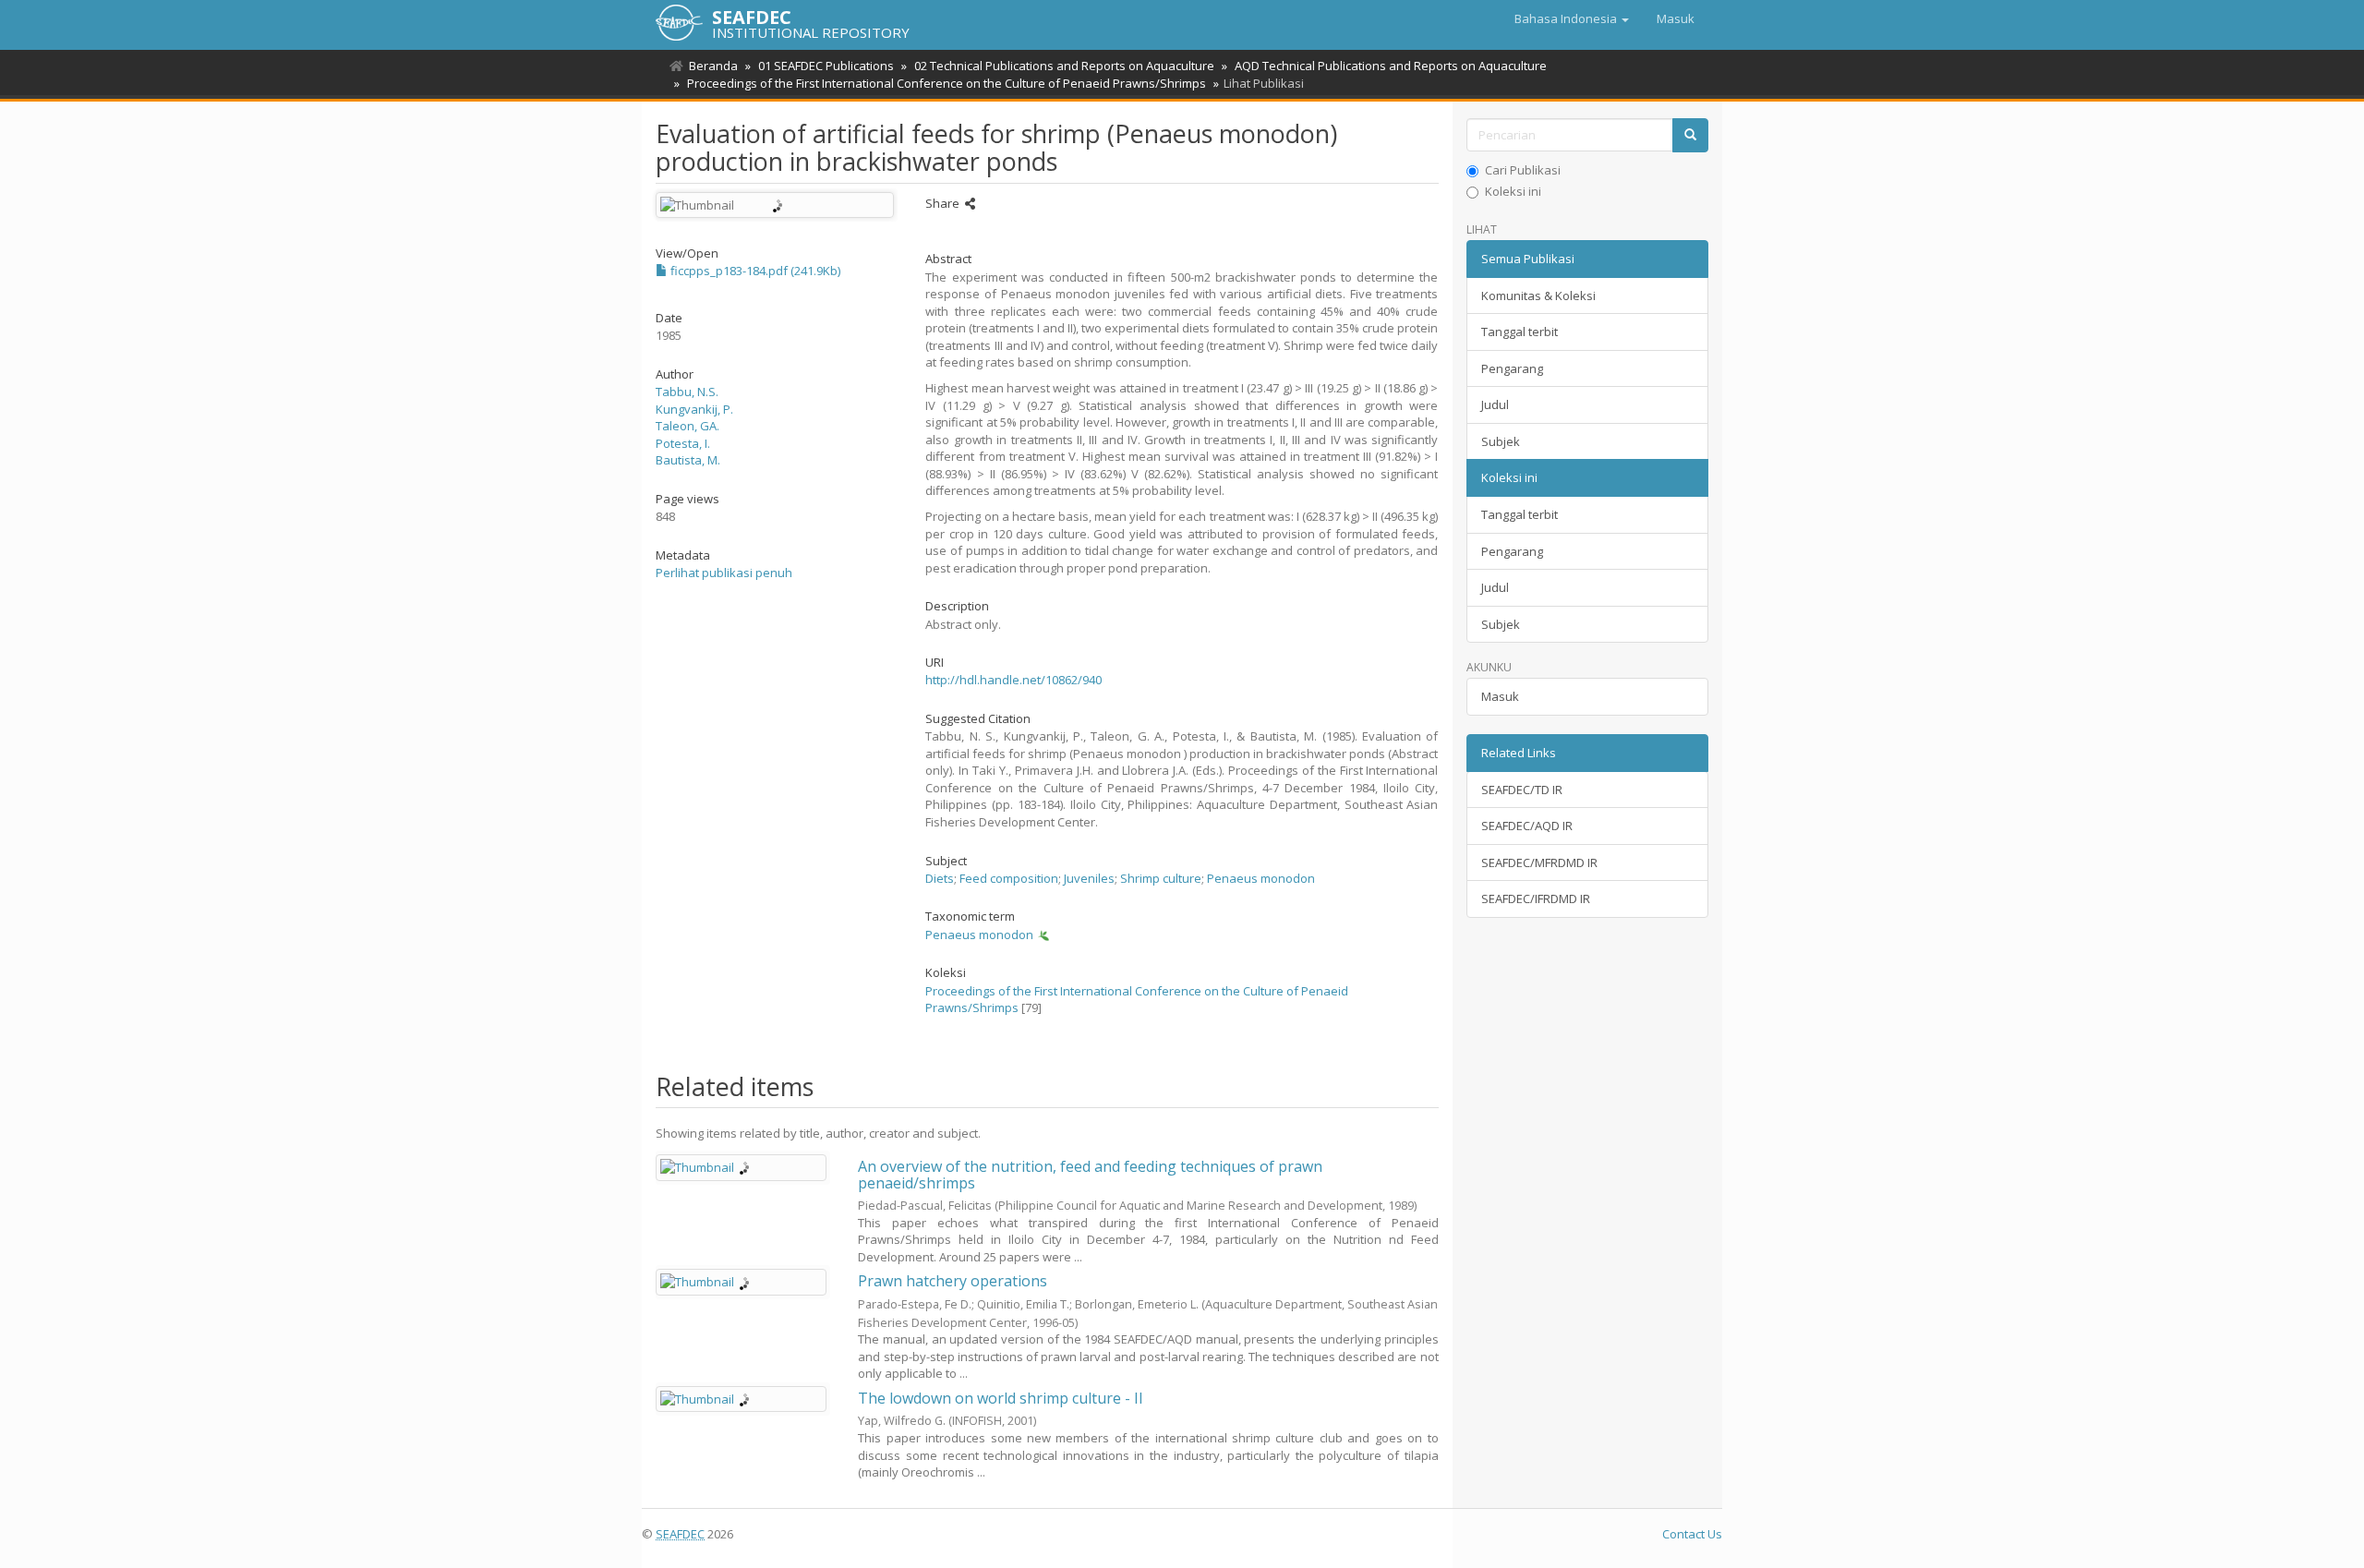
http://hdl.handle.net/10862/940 (1013, 680)
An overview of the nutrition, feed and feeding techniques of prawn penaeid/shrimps (1090, 1175)
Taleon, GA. (687, 426)
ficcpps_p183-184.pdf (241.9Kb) (754, 271)
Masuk (1500, 696)
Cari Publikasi (1523, 170)
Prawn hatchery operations (953, 1281)
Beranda (713, 66)
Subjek (1501, 441)
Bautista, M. (688, 460)
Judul (1495, 404)
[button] (1572, 18)
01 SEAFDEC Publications (826, 66)
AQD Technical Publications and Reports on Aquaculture (1391, 66)
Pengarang (1512, 368)
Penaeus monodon (1261, 878)
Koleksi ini (1513, 191)
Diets (940, 878)
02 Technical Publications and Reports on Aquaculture (1064, 66)
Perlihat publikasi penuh (724, 573)
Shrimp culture (1161, 878)
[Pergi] (1690, 135)
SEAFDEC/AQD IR (1527, 826)
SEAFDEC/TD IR (1522, 790)
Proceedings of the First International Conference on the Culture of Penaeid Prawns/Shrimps (947, 83)
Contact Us (1692, 1534)
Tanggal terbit (1520, 332)
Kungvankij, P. (694, 409)
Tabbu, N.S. (687, 392)
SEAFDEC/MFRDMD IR (1539, 862)
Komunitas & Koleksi (1538, 296)
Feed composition (1009, 878)
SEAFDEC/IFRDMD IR (1536, 899)
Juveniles (1089, 878)
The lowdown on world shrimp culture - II (1001, 1398)
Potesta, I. (683, 443)
